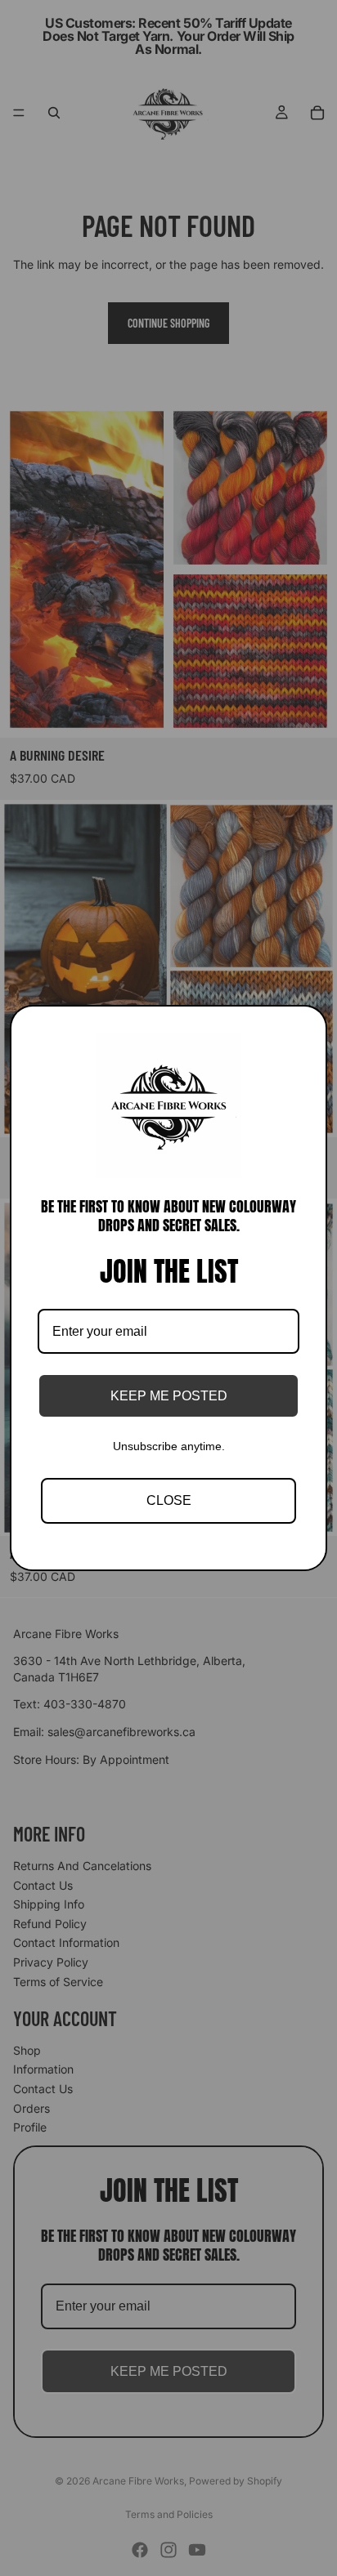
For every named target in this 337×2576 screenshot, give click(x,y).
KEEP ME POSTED (169, 1396)
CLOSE (169, 1500)
